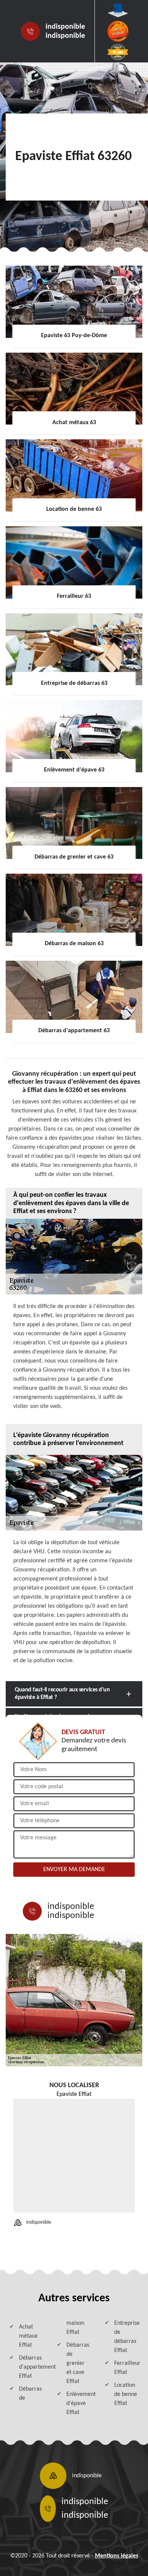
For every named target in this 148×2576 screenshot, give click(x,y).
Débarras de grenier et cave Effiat (78, 2363)
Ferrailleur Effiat (126, 2368)
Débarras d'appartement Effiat (31, 2367)
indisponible (65, 27)
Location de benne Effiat (126, 2394)
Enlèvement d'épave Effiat (79, 2403)
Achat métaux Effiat (28, 2336)
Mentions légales (117, 2556)
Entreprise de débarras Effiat (126, 2337)
